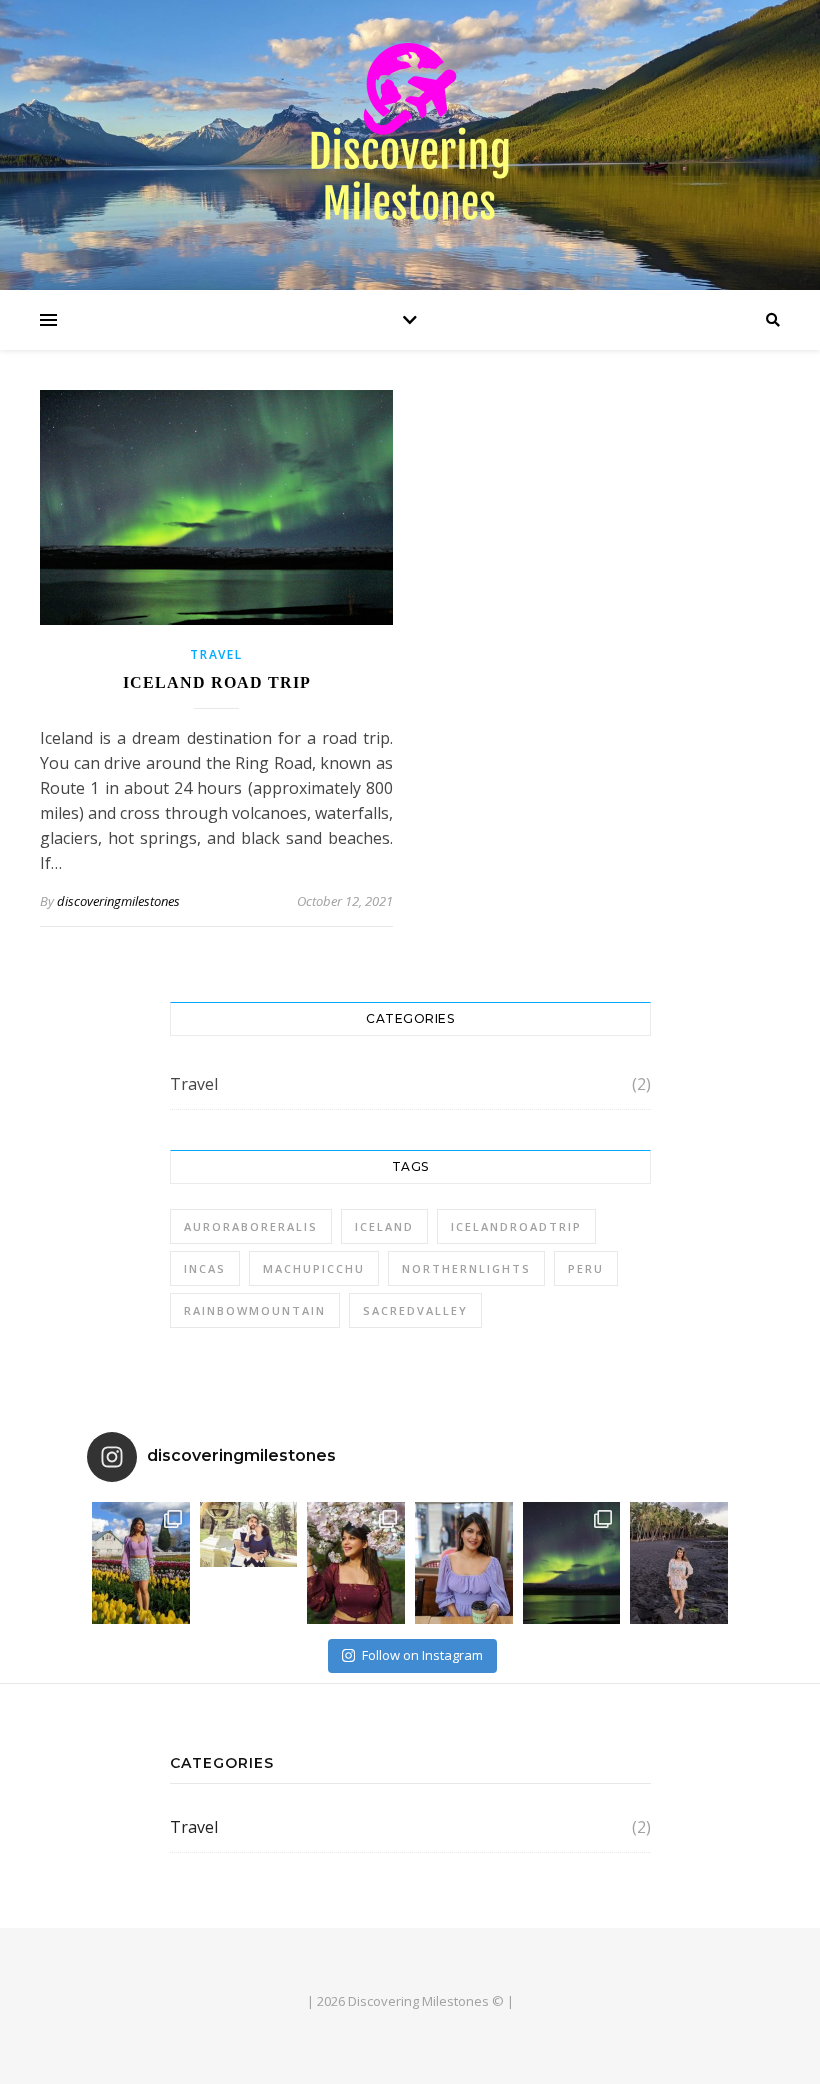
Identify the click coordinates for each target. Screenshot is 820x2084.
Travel (216, 654)
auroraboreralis (251, 1226)
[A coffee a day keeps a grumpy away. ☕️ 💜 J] (464, 1563)
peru (586, 1268)
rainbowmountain (255, 1310)
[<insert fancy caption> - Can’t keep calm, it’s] (249, 1534)
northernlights (466, 1268)
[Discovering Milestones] (410, 140)
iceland (384, 1226)
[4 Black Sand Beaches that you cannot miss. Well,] (679, 1563)
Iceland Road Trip (217, 682)
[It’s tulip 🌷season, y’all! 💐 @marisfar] (141, 1563)
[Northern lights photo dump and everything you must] (572, 1563)
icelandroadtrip (516, 1226)
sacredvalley (415, 1310)
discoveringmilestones (118, 901)
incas (205, 1268)
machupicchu (314, 1268)
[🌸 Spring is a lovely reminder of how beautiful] (356, 1563)
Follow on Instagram (422, 1655)
